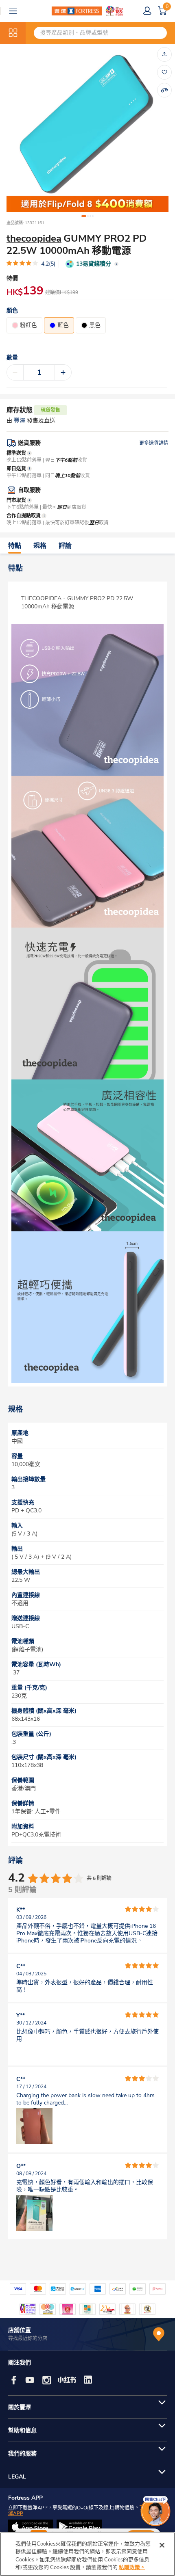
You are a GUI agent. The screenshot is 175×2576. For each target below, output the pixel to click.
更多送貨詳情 (154, 443)
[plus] (63, 372)
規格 (40, 546)
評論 (65, 546)
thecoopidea (34, 238)
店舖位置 (20, 2330)
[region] (87, 2554)
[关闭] (162, 2545)
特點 (15, 546)
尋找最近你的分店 (28, 2338)
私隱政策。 (132, 2567)
